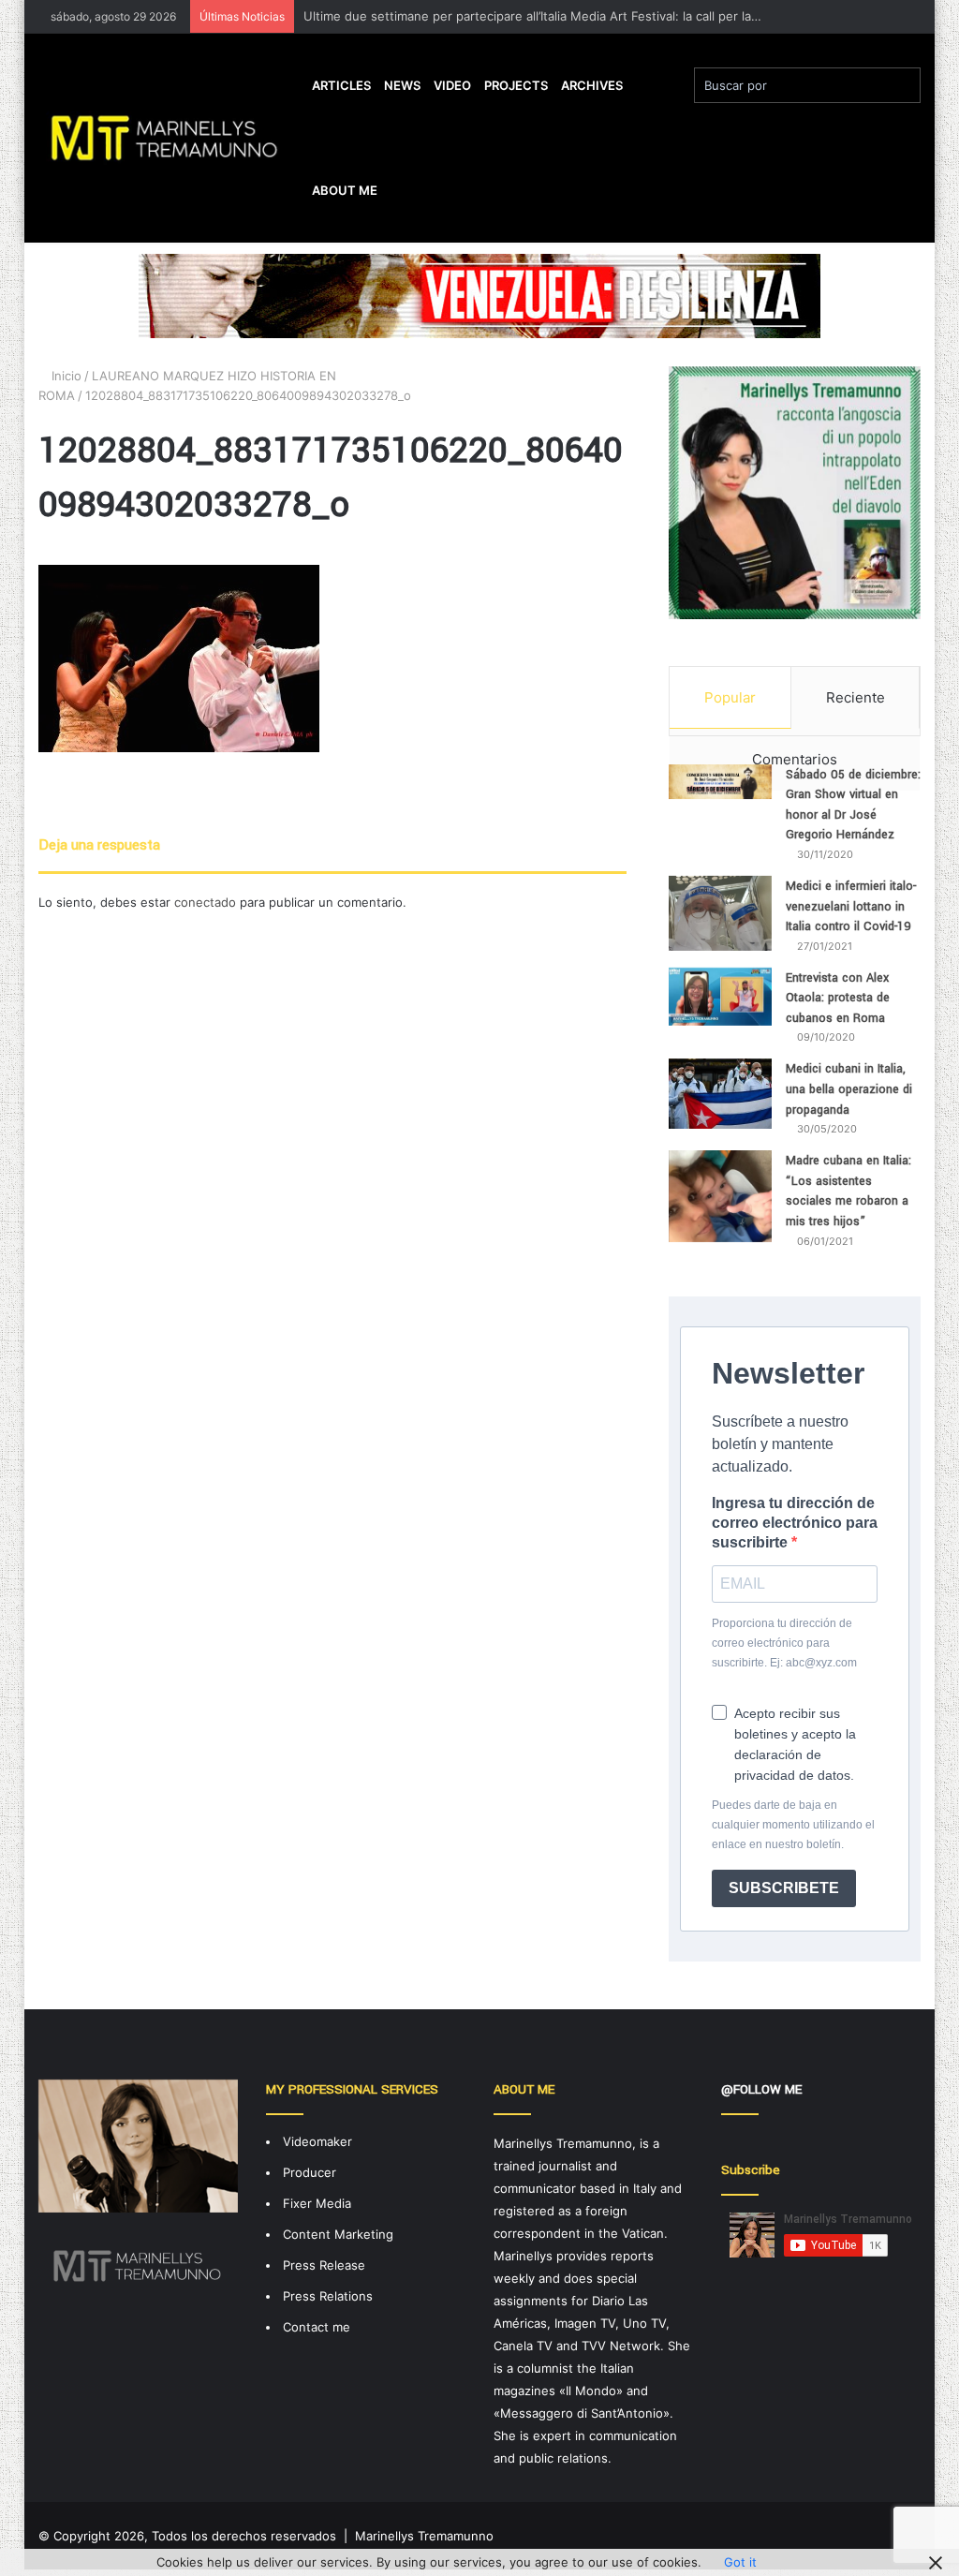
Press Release (324, 2265)
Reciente (856, 697)
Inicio (65, 376)
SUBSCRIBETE (784, 1888)
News (402, 85)
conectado (205, 902)
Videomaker (317, 2141)
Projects (516, 85)
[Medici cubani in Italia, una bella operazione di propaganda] (720, 1094)
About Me (345, 190)
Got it (740, 2562)
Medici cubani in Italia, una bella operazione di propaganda (849, 1089)
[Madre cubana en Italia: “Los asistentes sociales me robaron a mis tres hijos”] (720, 1196)
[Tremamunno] (172, 138)
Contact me (317, 2327)
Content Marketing (338, 2234)
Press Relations (328, 2296)
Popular (730, 697)
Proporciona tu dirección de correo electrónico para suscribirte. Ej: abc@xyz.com (784, 1643)
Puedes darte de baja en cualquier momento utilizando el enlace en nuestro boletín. (793, 1825)
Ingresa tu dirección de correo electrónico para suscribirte (795, 1523)
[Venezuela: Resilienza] (479, 295)
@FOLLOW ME (761, 2089)
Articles (341, 85)
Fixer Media (317, 2203)
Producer (310, 2172)
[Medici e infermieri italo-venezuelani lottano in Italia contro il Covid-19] (720, 913)
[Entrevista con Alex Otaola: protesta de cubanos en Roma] (720, 997)
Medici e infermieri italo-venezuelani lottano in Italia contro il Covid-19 (851, 906)
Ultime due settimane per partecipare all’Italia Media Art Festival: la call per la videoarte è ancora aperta (605, 16)
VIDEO (452, 85)
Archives (592, 85)
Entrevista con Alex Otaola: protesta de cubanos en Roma (838, 998)
